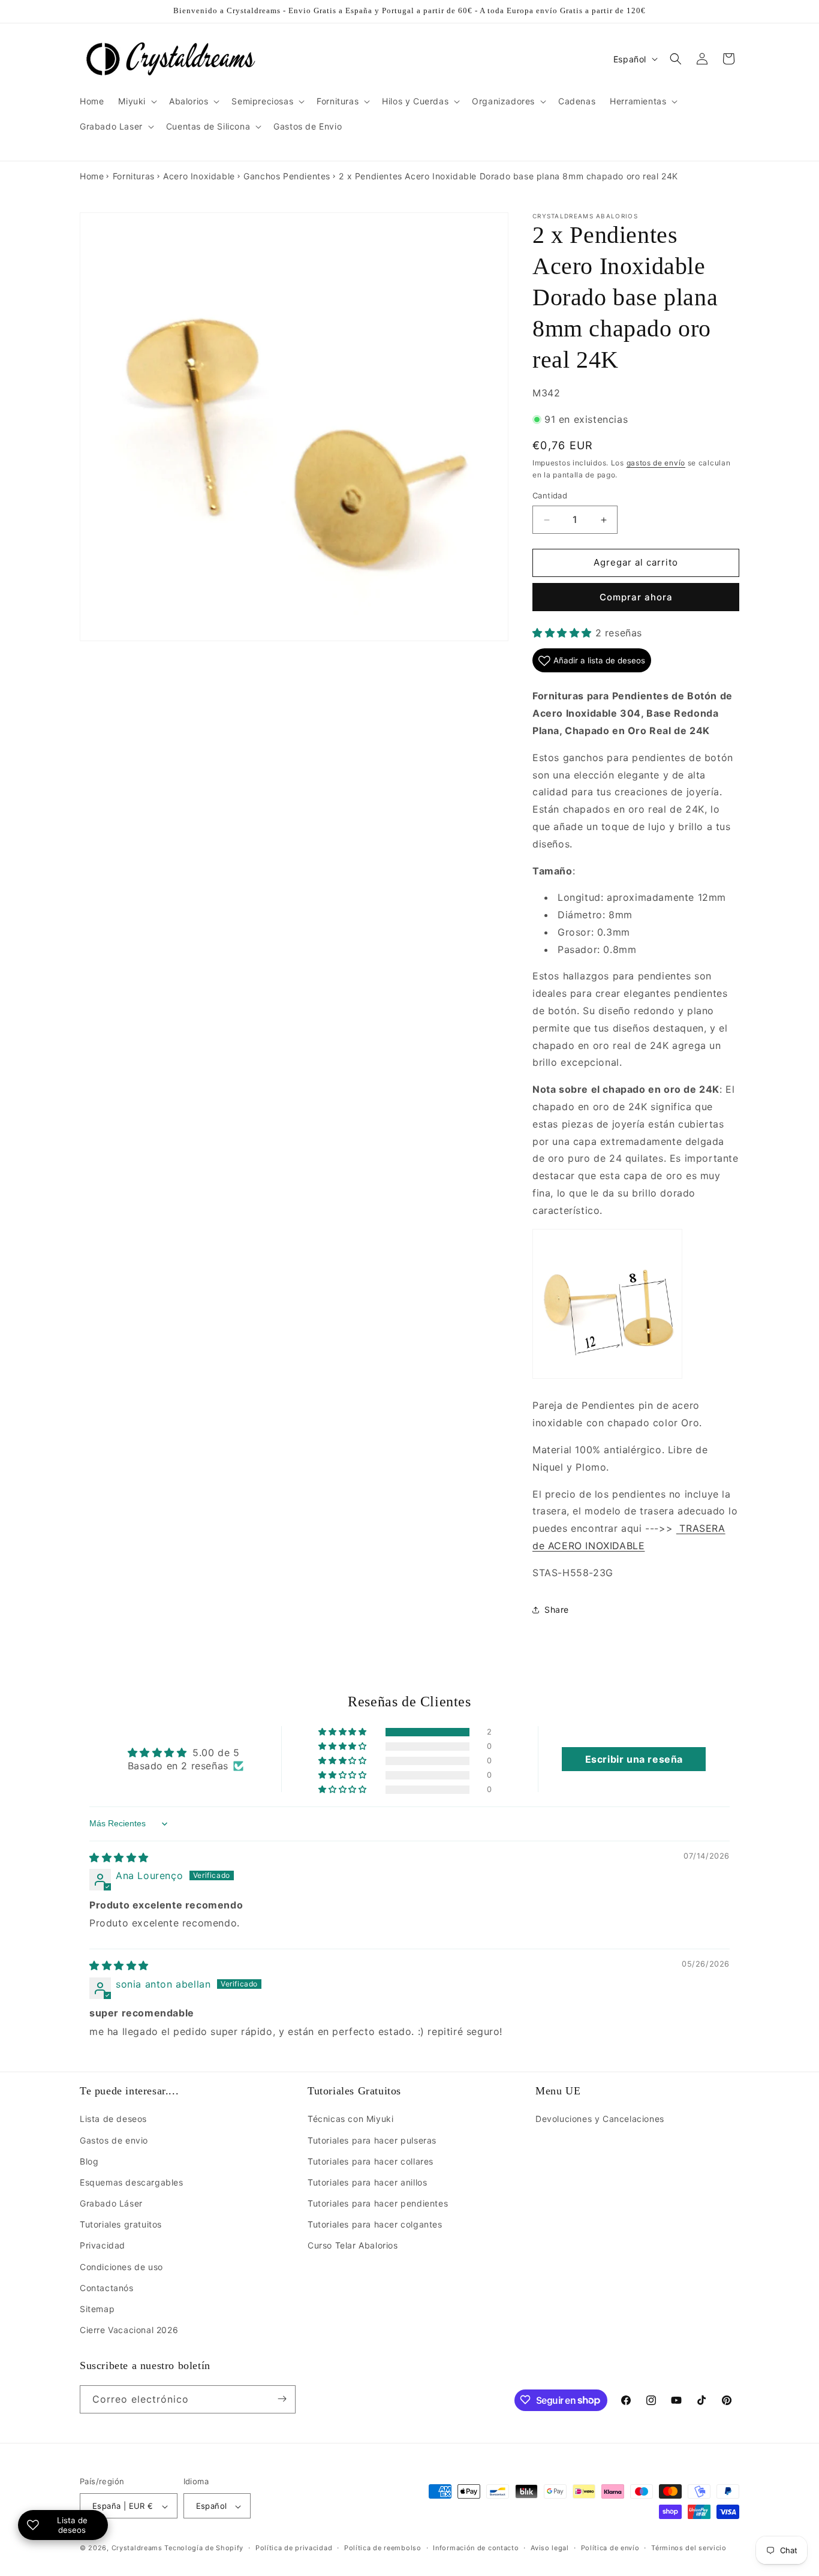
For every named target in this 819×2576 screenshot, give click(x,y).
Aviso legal (550, 2548)
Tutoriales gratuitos (121, 2225)
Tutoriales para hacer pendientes (378, 2203)
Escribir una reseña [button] (634, 1760)
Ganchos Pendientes (287, 176)
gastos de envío (656, 463)
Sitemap (97, 2309)
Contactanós (107, 2288)
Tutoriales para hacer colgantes (375, 2225)
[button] (136, 101)
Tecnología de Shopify (204, 2548)
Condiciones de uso (121, 2267)
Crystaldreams (137, 2548)
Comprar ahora (636, 597)
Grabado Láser (111, 2203)
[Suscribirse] (282, 2399)
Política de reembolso (383, 2548)
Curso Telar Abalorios (353, 2246)
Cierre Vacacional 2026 (129, 2330)
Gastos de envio (114, 2140)
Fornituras (134, 176)
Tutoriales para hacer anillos (367, 2182)
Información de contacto (476, 2548)
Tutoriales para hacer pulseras (372, 2140)
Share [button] (557, 1609)
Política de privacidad (294, 2548)
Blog (89, 2161)
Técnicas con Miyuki (350, 2119)
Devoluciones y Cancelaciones (600, 2119)
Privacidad (103, 2246)
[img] (119, 1857)
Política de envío (610, 2548)
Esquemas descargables (132, 2182)
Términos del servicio (689, 2548)
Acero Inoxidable (199, 176)
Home (92, 176)
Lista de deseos (113, 2119)
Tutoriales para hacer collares (371, 2161)
